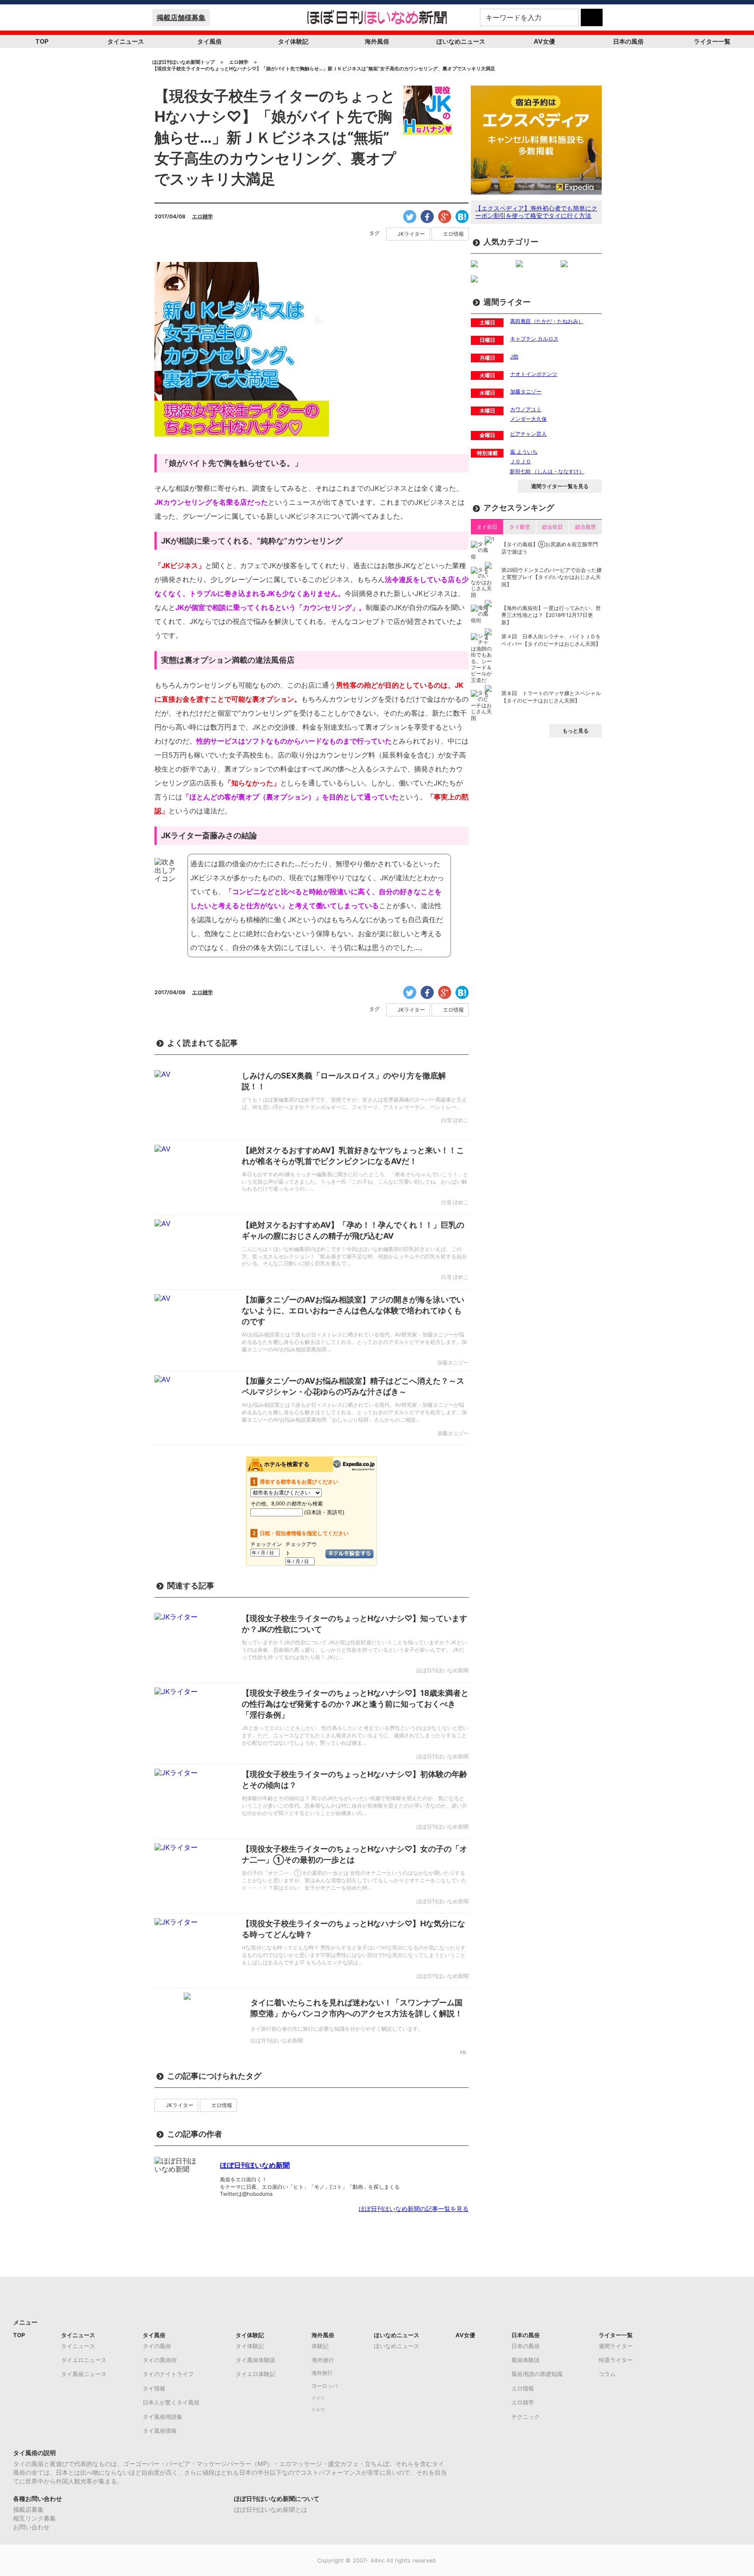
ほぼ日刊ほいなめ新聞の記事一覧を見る (414, 2209)
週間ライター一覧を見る (560, 486)
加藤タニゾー (526, 391)
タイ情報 (154, 2388)
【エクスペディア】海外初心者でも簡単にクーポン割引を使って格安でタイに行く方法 (536, 212)
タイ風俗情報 (160, 2431)
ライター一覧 (712, 41)
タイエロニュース (84, 2360)
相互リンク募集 (34, 2518)
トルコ (318, 2409)
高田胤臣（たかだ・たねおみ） (547, 321)
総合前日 (552, 527)
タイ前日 (487, 527)
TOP (42, 41)
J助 (514, 356)
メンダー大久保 (528, 419)
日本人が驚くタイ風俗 (171, 2402)
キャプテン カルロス (534, 339)
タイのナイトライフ (168, 2374)
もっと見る (576, 731)
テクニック (526, 2417)
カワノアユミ (526, 409)
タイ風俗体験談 (255, 2360)
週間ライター (616, 2346)
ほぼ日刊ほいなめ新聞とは (271, 2509)
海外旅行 (323, 2360)
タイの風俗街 (160, 2360)
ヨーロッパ (325, 2386)
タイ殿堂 (520, 527)
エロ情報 (453, 234)
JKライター (411, 234)
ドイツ (318, 2398)
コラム (607, 2374)
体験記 (320, 2346)
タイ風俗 (209, 41)
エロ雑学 (202, 216)
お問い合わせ (31, 2527)
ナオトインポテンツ (534, 374)
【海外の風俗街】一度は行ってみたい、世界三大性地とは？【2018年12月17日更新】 (551, 615)
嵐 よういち (524, 452)
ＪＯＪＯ (521, 461)
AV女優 (544, 41)
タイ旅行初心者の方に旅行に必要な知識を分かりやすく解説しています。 (337, 2029)
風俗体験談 (526, 2360)
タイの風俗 (157, 2346)
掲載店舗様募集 (181, 17)
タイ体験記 (293, 41)
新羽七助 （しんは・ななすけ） (547, 471)
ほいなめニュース (461, 41)
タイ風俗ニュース (84, 2374)
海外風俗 (377, 41)
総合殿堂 (586, 527)
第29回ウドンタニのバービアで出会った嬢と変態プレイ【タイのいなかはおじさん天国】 (552, 577)
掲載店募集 (28, 2509)
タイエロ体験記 (255, 2374)
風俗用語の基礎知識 (537, 2374)
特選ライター (616, 2360)
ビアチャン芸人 (528, 434)
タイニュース (126, 41)
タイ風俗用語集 (163, 2417)
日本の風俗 (628, 41)
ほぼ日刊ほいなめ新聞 (255, 2165)
